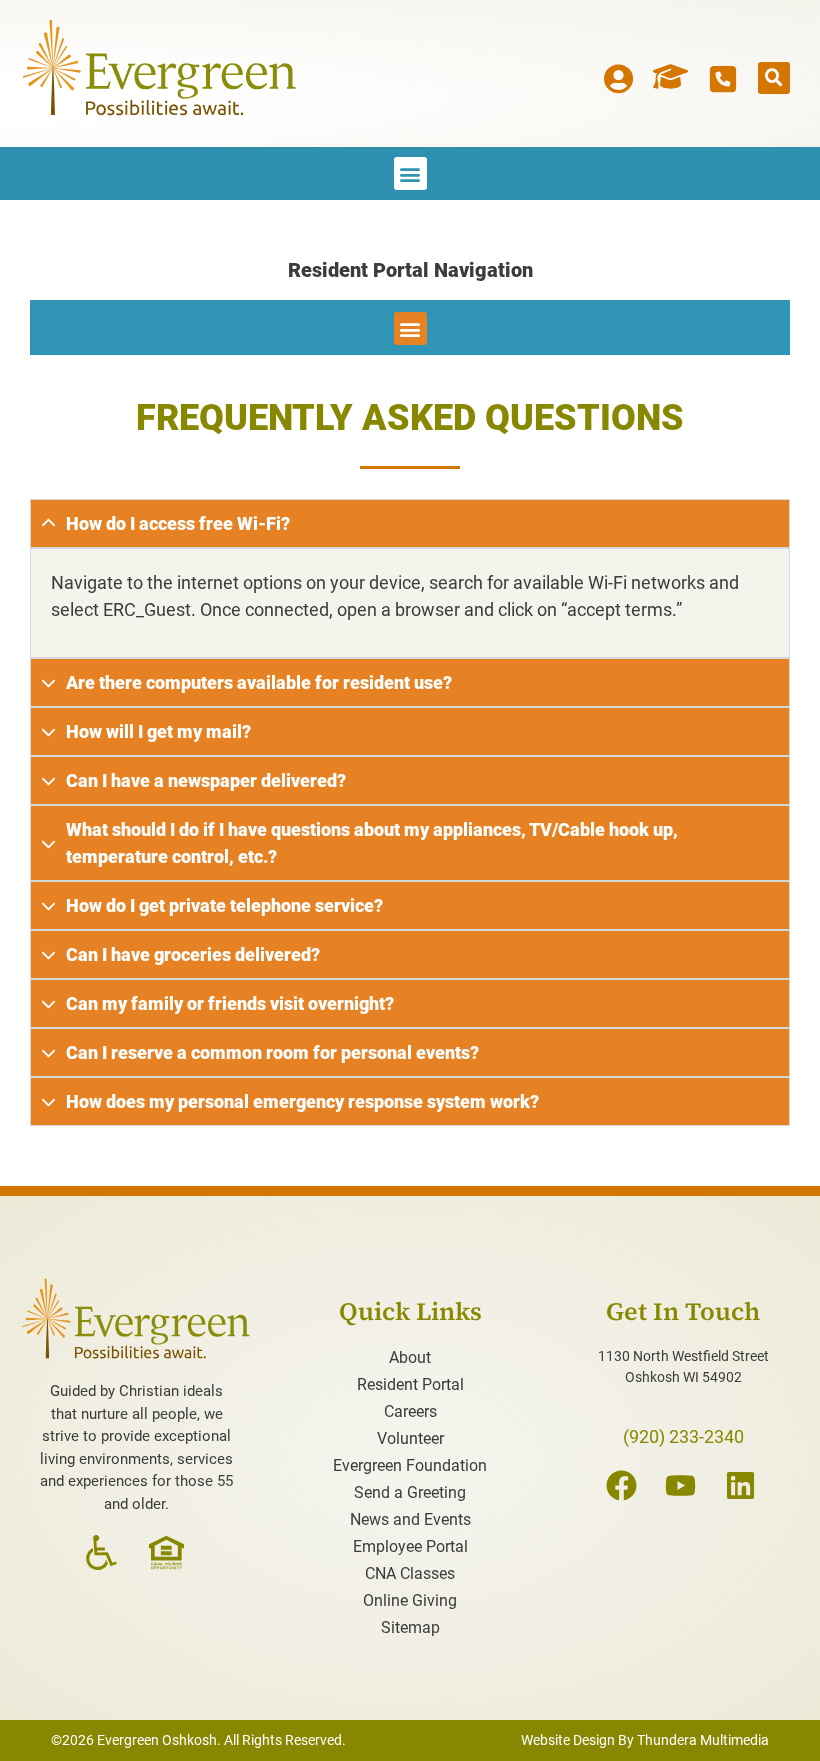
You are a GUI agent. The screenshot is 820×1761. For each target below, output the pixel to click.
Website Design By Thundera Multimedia (645, 1740)
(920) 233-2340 (683, 1436)
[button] (774, 78)
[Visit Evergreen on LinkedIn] (743, 1485)
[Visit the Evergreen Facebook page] (624, 1485)
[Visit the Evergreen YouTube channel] (683, 1485)
